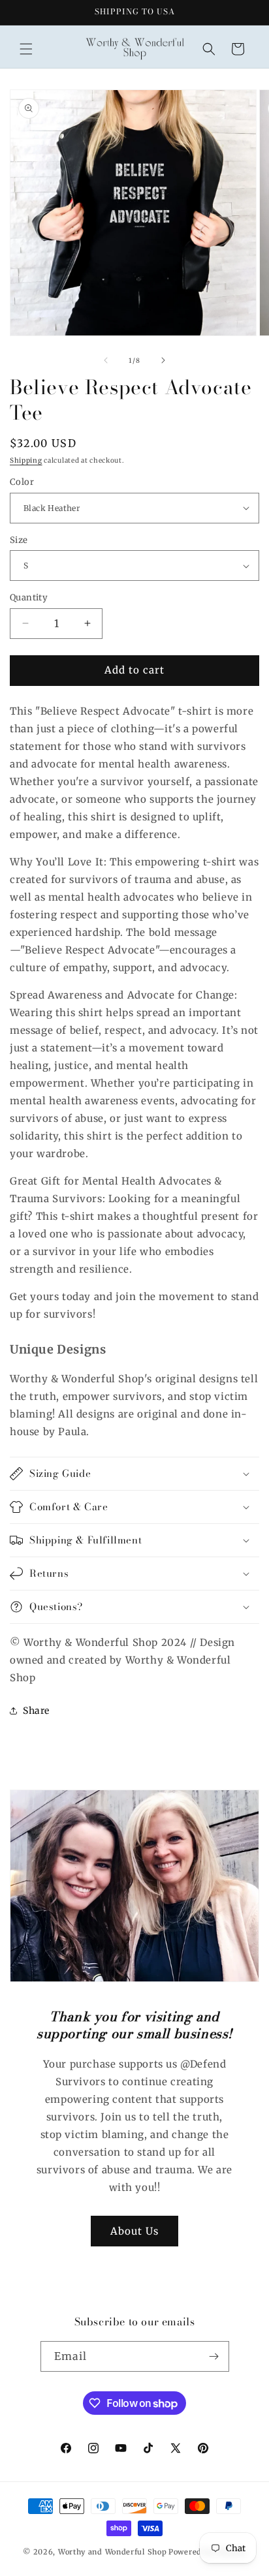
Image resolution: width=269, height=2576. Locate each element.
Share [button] (36, 1711)
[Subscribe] (214, 2356)
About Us (134, 2231)
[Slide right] (163, 360)
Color (22, 482)
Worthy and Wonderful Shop (113, 2552)
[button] (26, 49)
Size (19, 540)
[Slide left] (106, 360)
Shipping (26, 460)
